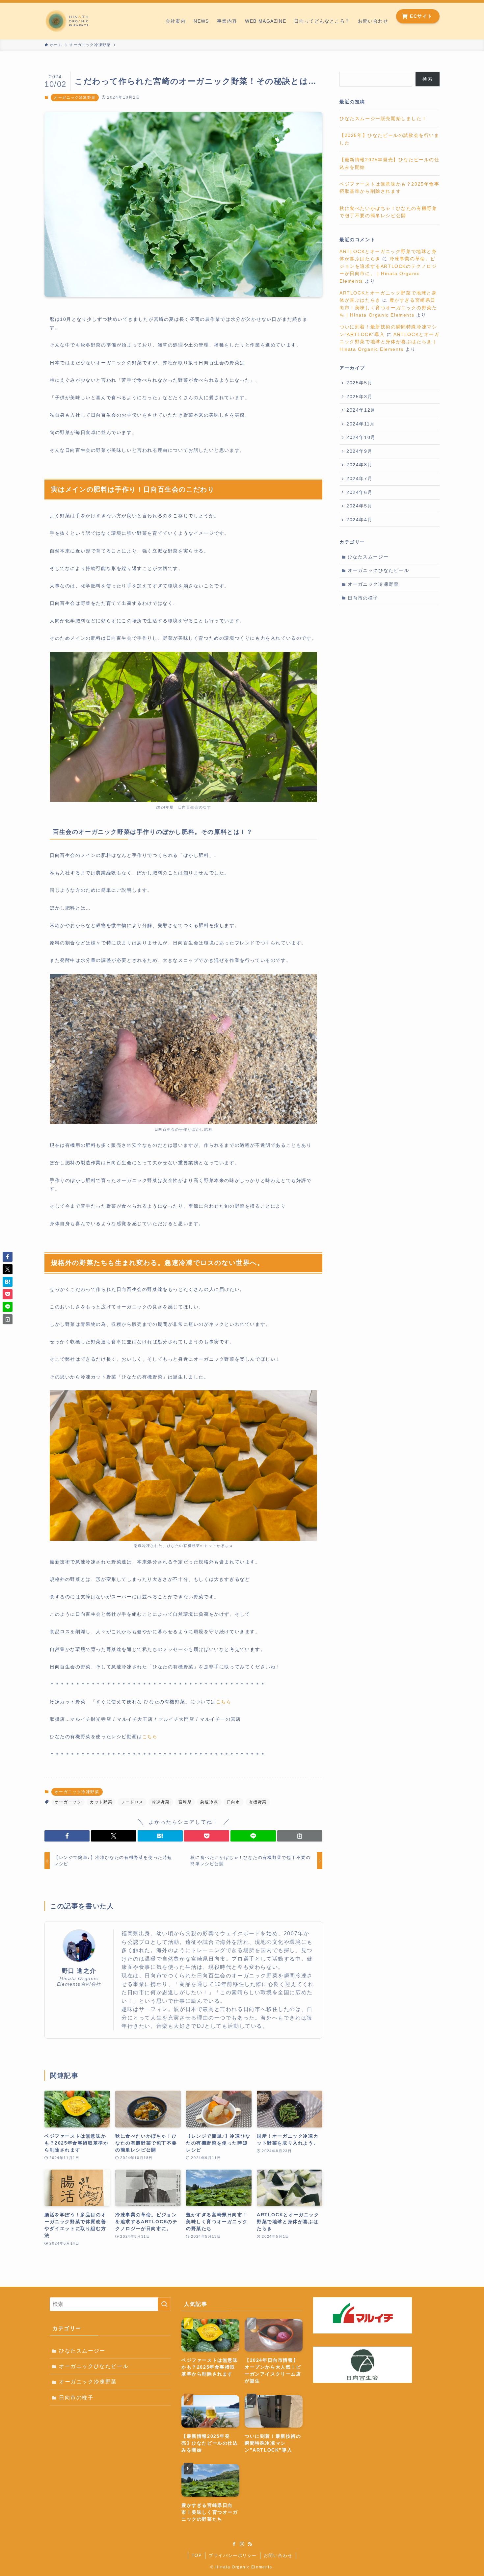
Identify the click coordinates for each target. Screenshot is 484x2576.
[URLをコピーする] (300, 1836)
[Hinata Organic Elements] (67, 21)
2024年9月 (359, 451)
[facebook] (234, 2544)
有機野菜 (258, 1802)
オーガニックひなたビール (378, 570)
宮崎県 (185, 1802)
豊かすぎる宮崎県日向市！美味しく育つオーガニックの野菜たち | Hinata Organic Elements (388, 308)
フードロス (132, 1802)
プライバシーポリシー (233, 2555)
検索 (428, 79)
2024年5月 (359, 506)
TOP (197, 2555)
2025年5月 (359, 383)
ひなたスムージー (368, 557)
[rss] (250, 2544)
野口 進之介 (79, 1971)
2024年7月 (359, 478)
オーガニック (68, 1802)
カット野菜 (101, 1802)
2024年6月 (359, 492)
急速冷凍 (209, 1802)
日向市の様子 (363, 598)
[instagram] (242, 2544)
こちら (224, 1702)
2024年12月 (361, 410)
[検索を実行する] (164, 2304)
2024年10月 (361, 437)
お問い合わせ (278, 2555)
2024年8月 (359, 465)
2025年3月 (359, 397)
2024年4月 (359, 520)
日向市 (234, 1802)
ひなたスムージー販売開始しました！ (383, 118)
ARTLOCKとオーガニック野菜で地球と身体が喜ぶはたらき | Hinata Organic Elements (390, 342)
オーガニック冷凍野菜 (75, 97)
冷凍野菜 (161, 1802)
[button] (67, 1836)
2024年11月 (361, 424)
